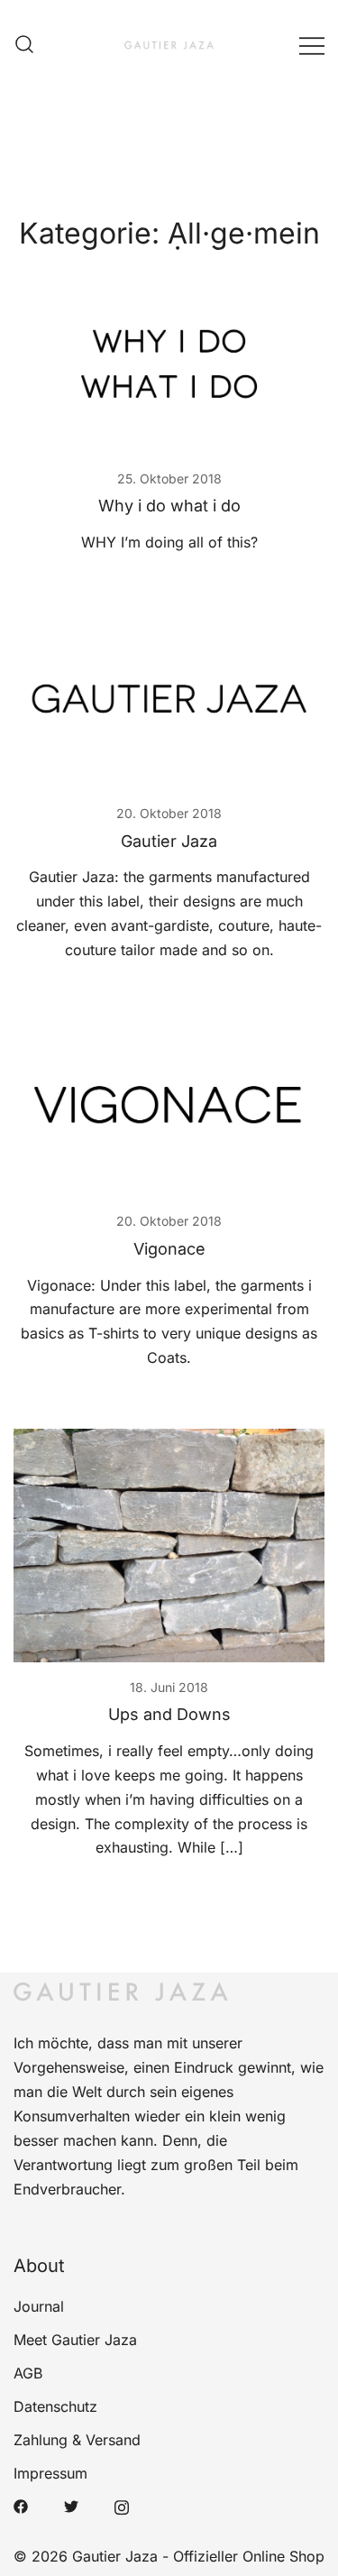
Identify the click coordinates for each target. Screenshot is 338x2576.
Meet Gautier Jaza (75, 2340)
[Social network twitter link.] (71, 2505)
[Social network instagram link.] (122, 2505)
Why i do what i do (169, 506)
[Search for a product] (24, 45)
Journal (39, 2306)
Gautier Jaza (169, 841)
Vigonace (169, 1249)
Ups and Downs (169, 1714)
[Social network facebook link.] (21, 2505)
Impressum (50, 2473)
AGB (28, 2373)
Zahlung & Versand (77, 2440)
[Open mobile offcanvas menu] (312, 45)
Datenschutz (55, 2406)
